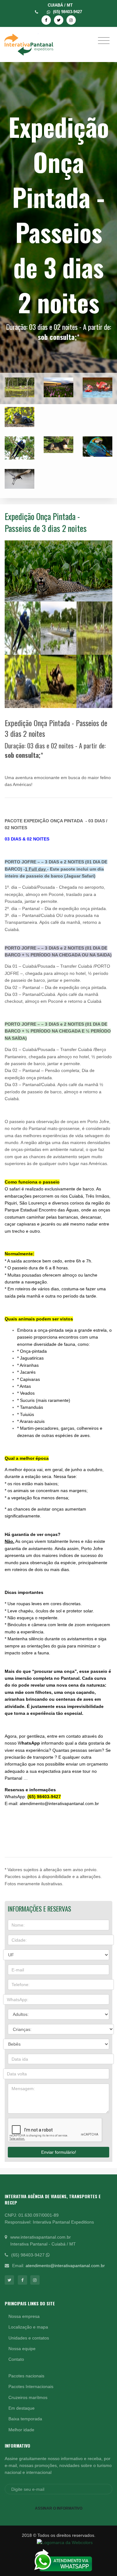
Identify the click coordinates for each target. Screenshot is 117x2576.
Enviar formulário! (59, 2152)
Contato (16, 2359)
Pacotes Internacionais (31, 2386)
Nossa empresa (24, 2316)
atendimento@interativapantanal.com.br (65, 2266)
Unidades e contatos (29, 2338)
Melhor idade (21, 2430)
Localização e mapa (28, 2327)
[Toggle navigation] (104, 40)
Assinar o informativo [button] (59, 2508)
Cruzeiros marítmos (28, 2397)
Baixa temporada (25, 2419)
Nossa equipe (22, 2349)
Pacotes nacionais (26, 2376)
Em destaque (22, 2408)
